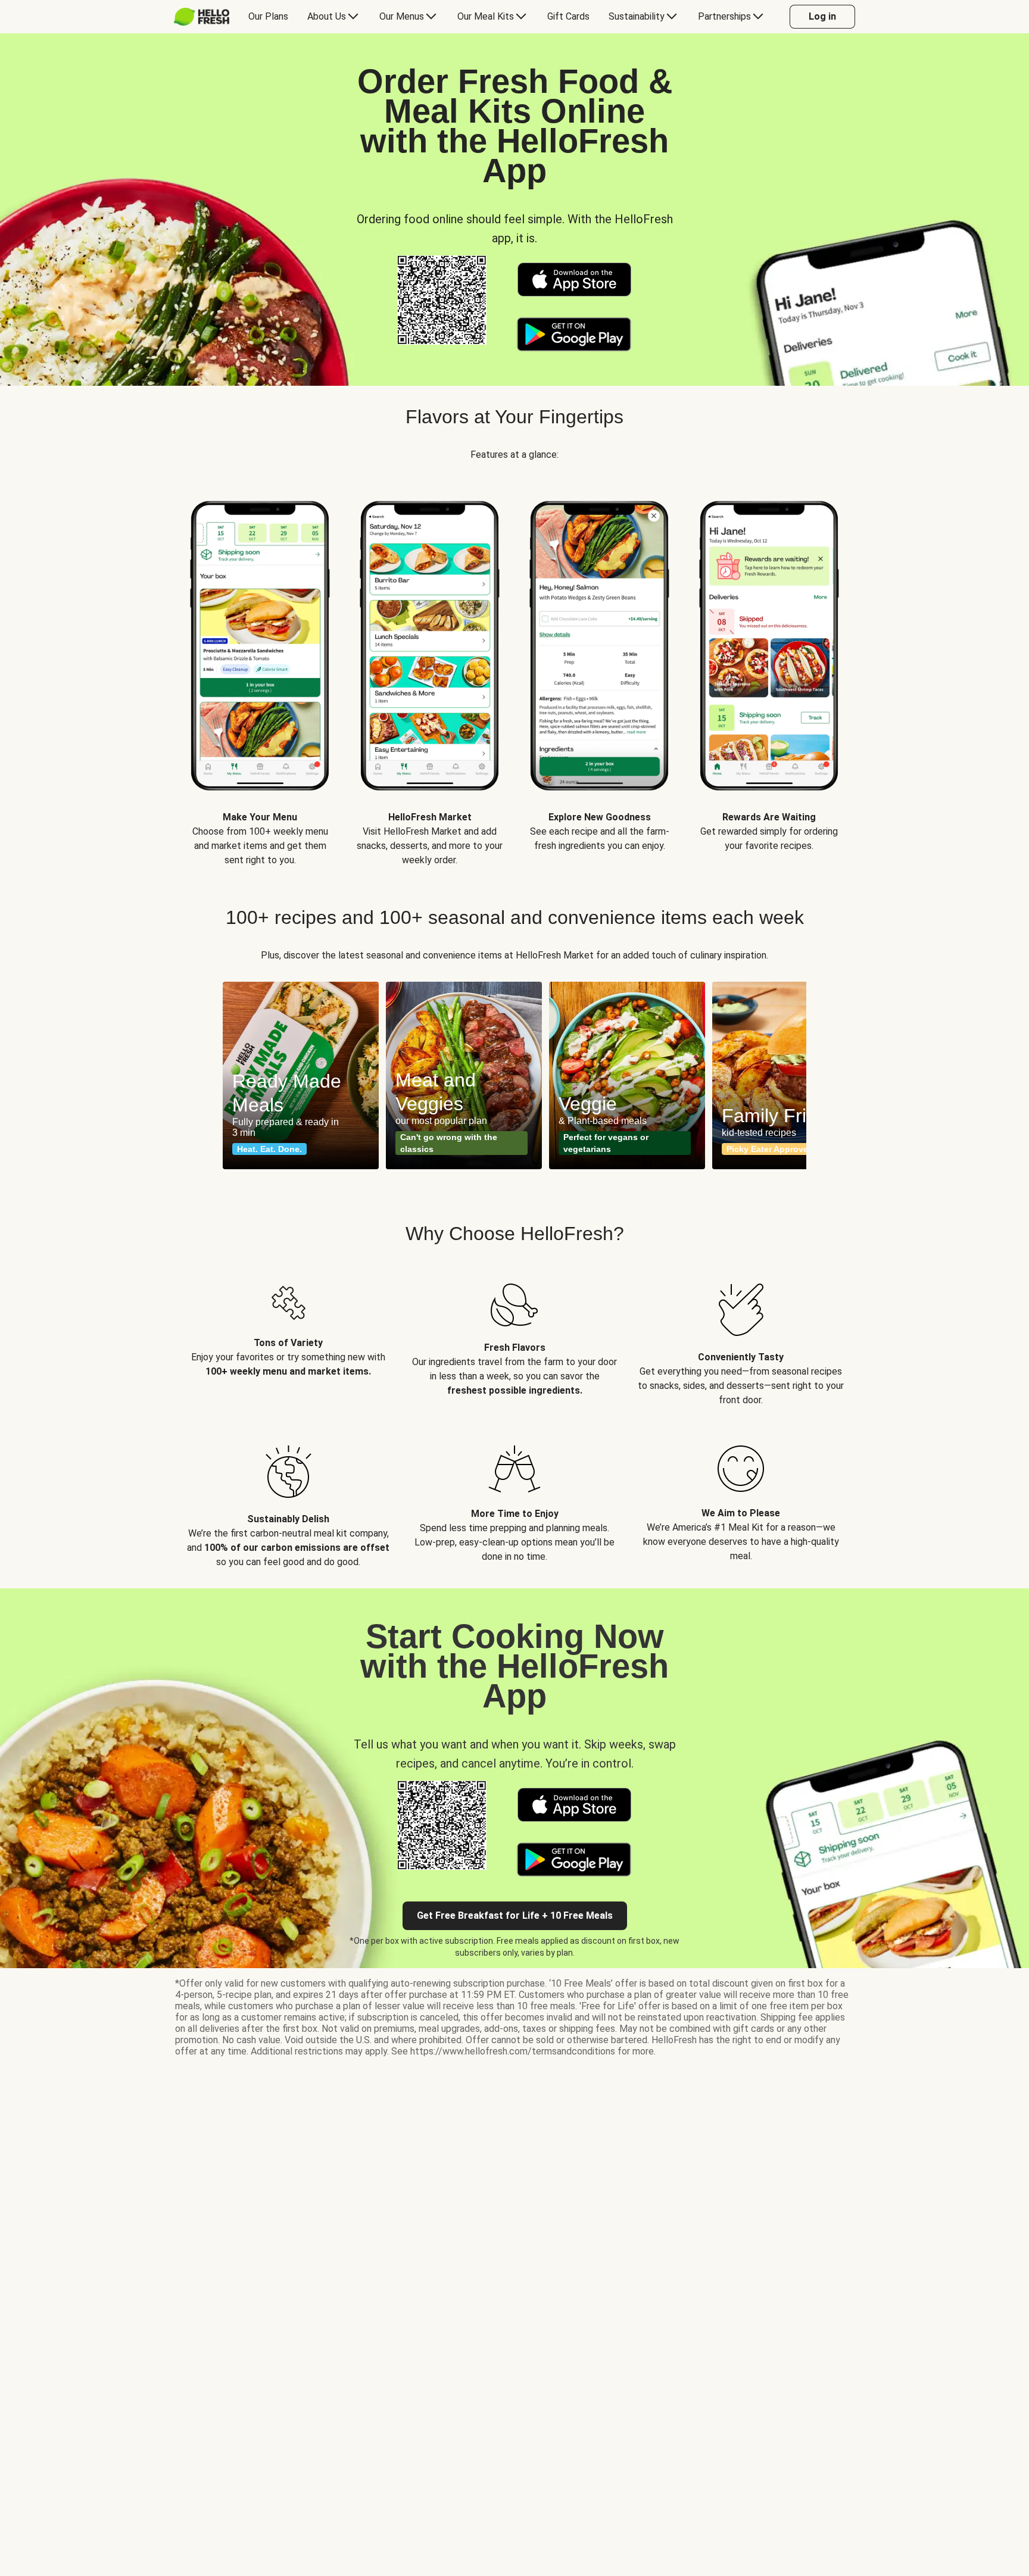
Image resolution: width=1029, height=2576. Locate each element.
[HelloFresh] (202, 17)
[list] (514, 672)
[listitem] (288, 1336)
